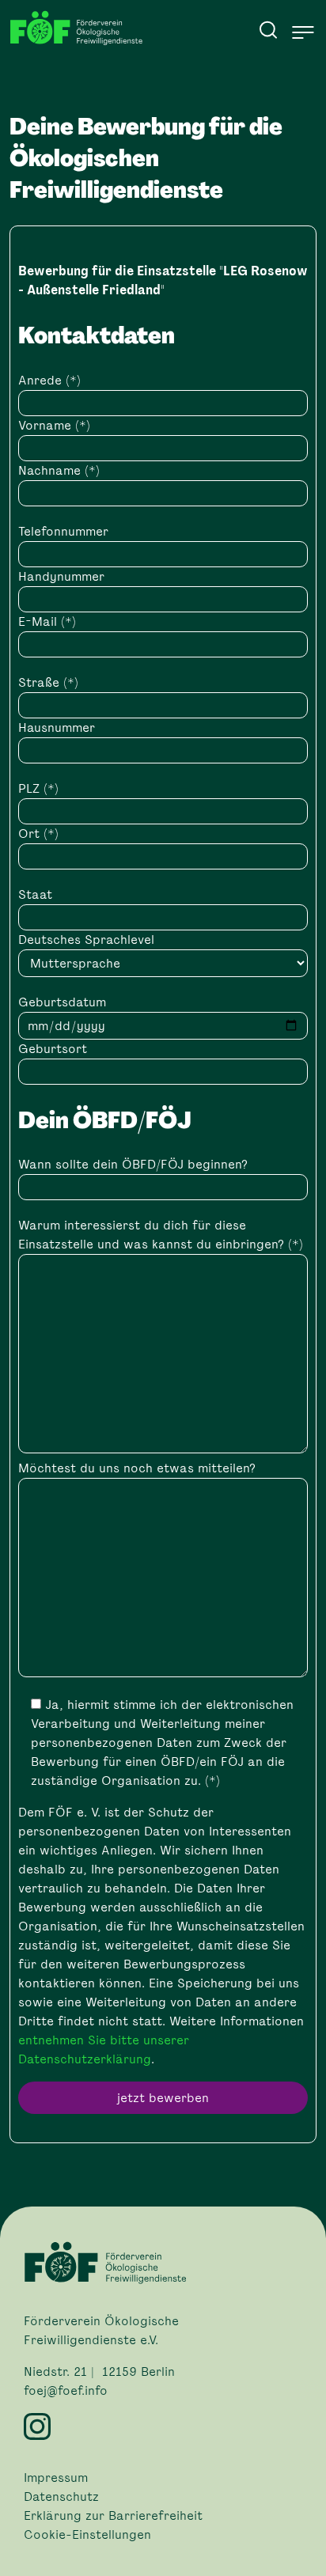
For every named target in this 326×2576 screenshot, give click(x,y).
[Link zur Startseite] (81, 28)
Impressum (56, 2478)
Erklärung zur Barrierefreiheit (113, 2516)
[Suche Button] (268, 29)
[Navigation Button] (303, 32)
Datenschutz (61, 2497)
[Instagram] (163, 2426)
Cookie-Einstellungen (87, 2535)
